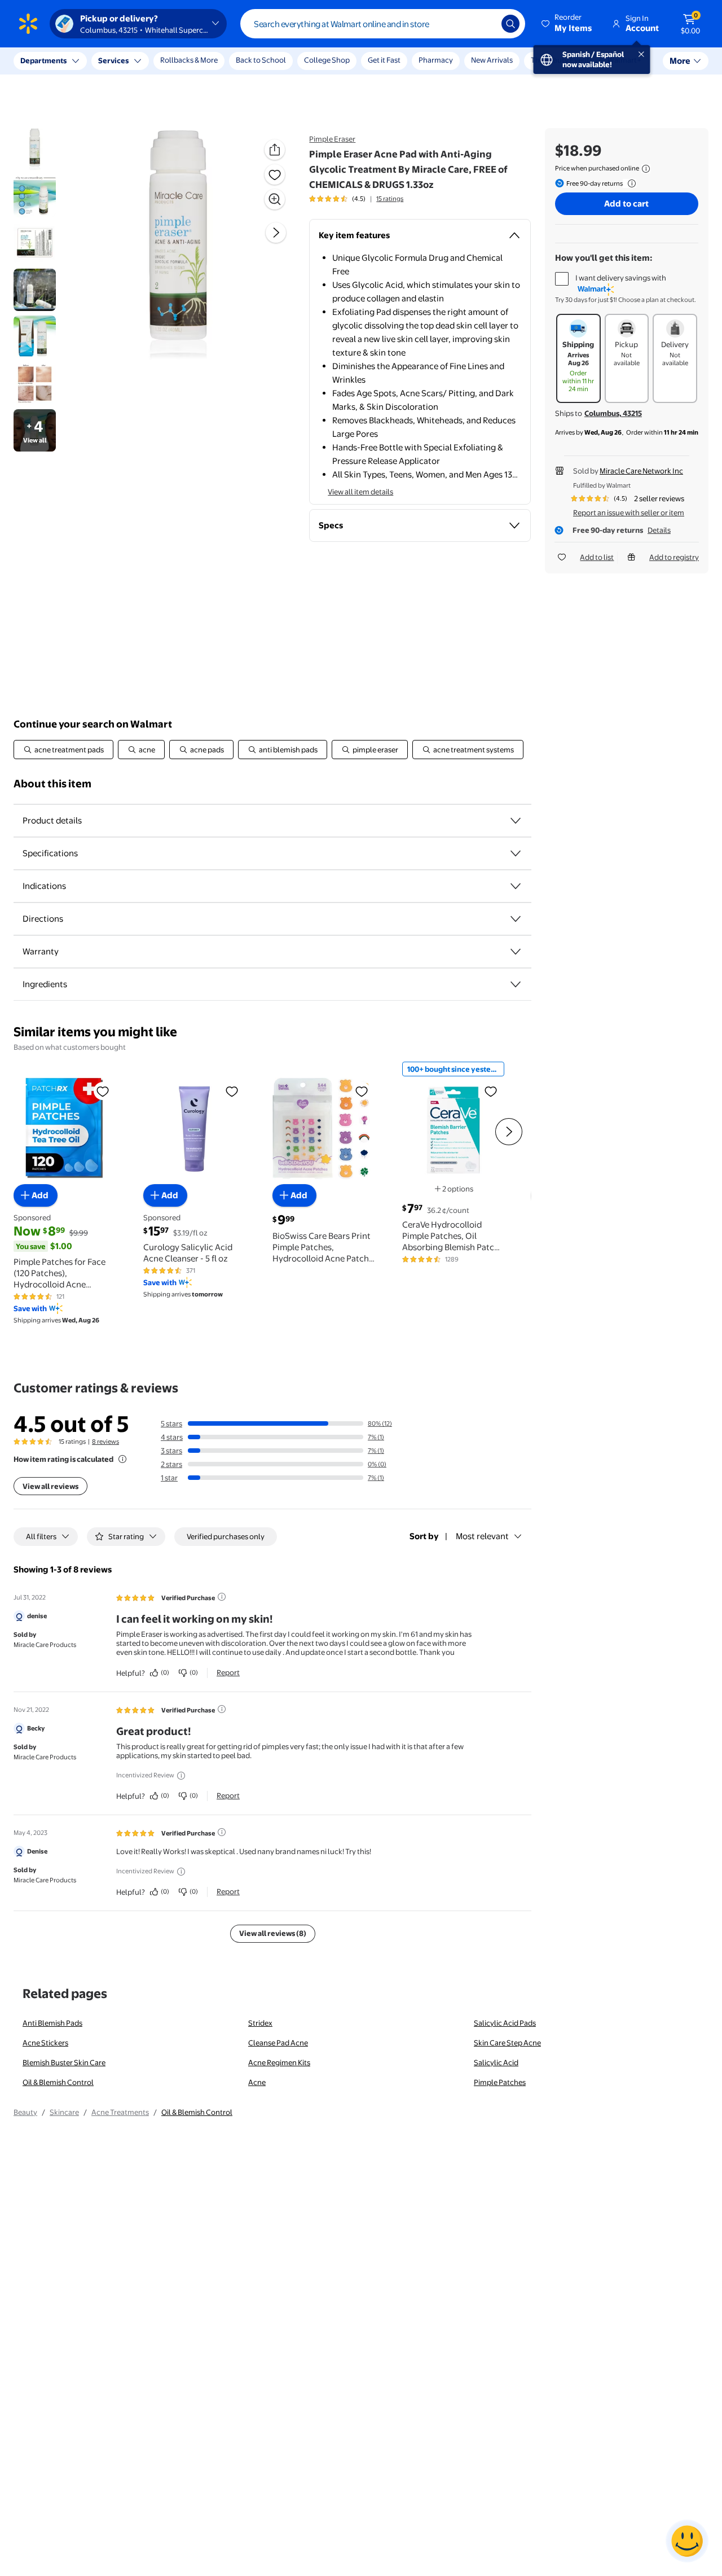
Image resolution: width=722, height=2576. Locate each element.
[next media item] (276, 233)
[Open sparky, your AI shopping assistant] (687, 2541)
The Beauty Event (560, 60)
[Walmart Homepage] (28, 24)
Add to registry (674, 557)
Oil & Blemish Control (58, 2082)
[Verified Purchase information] (222, 1597)
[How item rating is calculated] (122, 1459)
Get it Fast (384, 60)
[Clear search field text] (485, 24)
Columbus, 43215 (613, 413)
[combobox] (383, 24)
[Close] (209, 61)
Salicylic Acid (496, 2062)
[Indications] (516, 886)
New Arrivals (492, 60)
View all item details (360, 492)
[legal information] (646, 169)
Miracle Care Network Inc (641, 471)
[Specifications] (516, 853)
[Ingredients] (516, 984)
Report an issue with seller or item (629, 512)
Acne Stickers (45, 2043)
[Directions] (516, 919)
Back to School (261, 60)
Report (228, 1672)
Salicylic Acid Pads (505, 2023)
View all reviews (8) (273, 1933)
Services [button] (113, 60)
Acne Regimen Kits (279, 2062)
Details (659, 530)
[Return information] (629, 183)
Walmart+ (624, 60)
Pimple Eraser (332, 139)
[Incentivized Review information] (181, 1776)
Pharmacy (436, 60)
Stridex (260, 2023)
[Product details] (516, 821)
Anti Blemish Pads (52, 2023)
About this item (52, 784)
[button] (567, 24)
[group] (356, 199)
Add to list (597, 557)
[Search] (510, 24)
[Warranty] (516, 952)
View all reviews (50, 1486)
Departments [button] (43, 60)
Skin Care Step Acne (507, 2043)
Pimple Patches (500, 2082)
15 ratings (390, 199)
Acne (257, 2082)
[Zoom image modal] (275, 199)
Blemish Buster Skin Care (64, 2062)
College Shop (327, 60)
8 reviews (105, 1442)
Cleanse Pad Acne (278, 2043)
